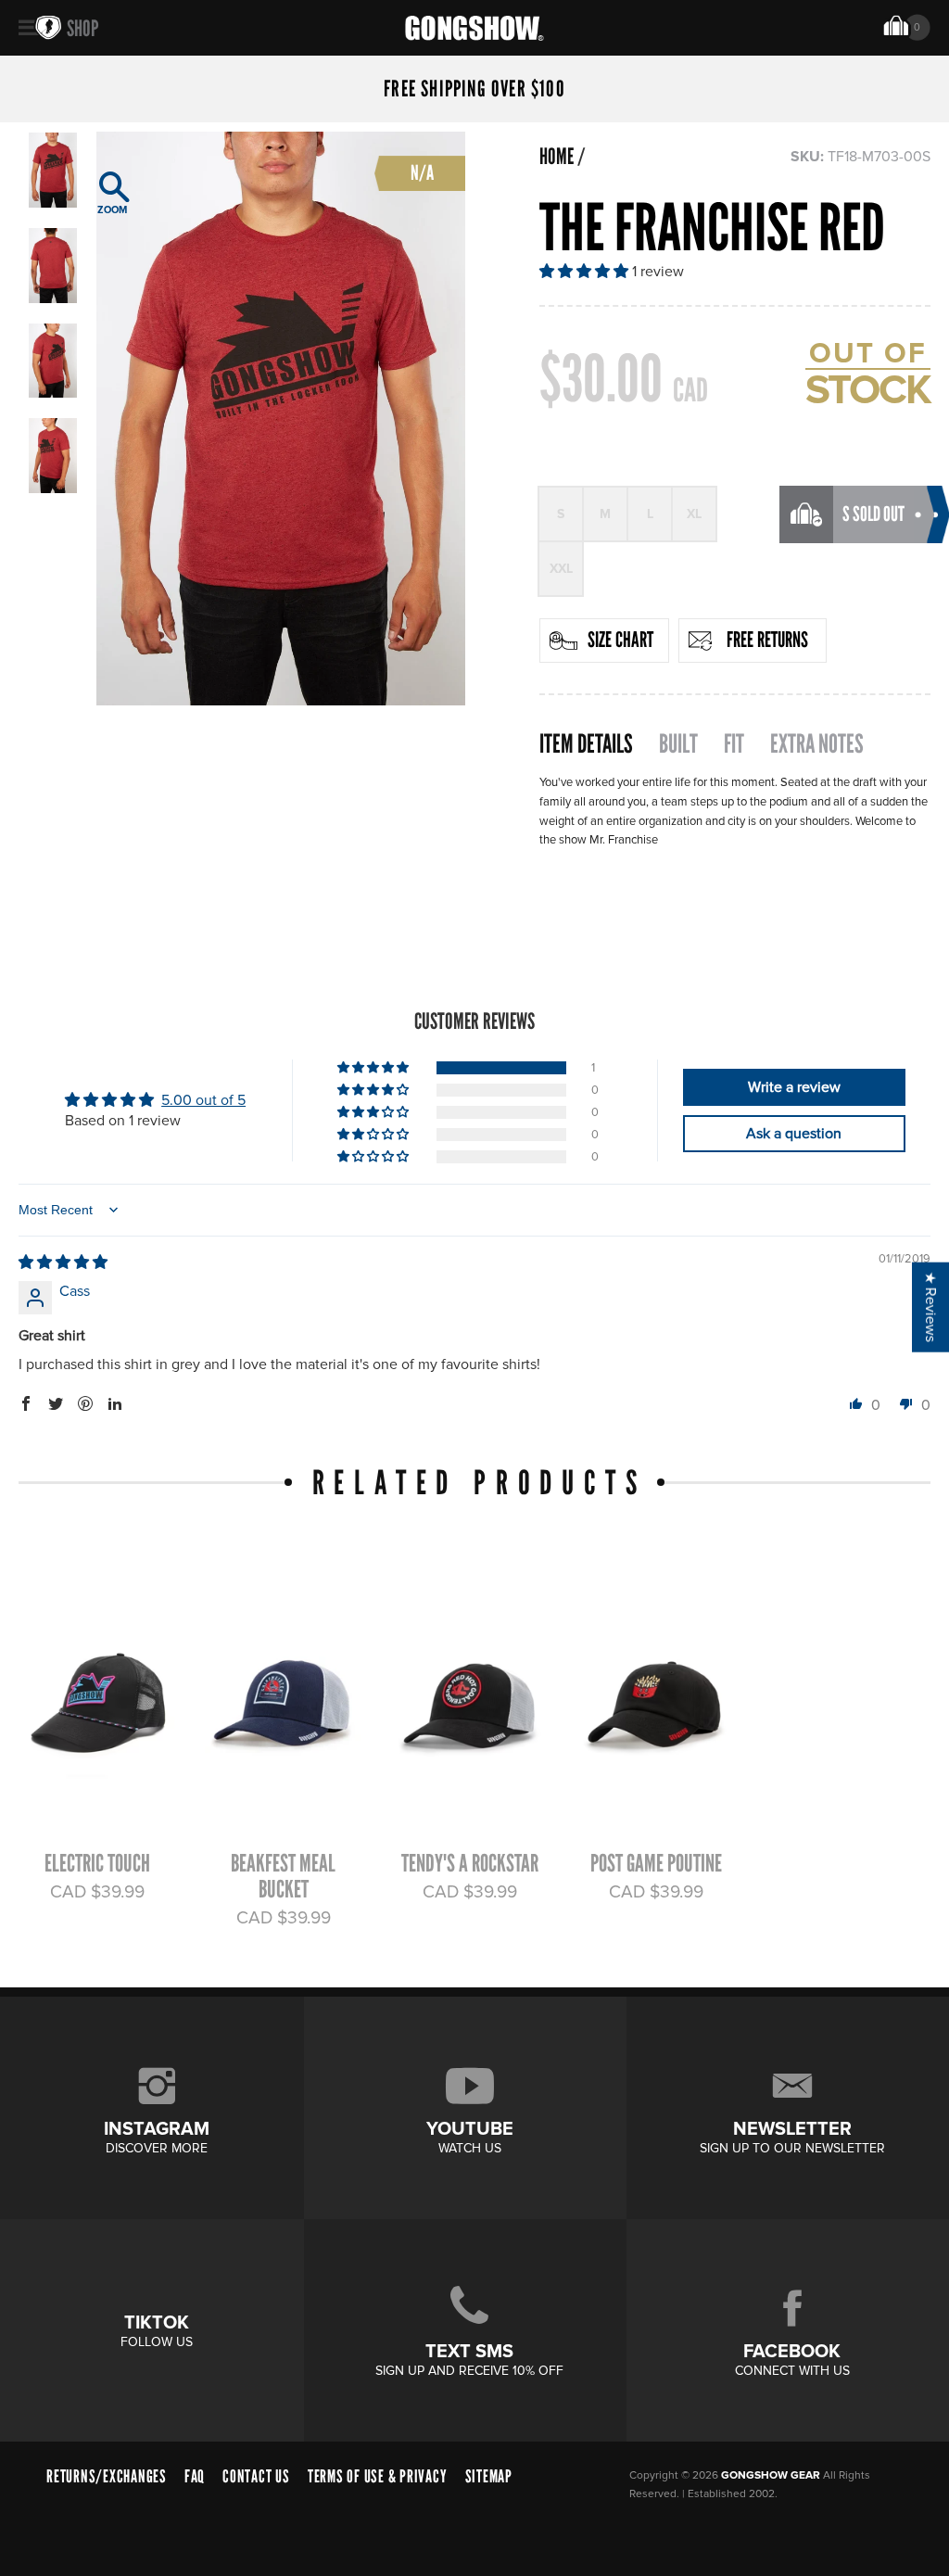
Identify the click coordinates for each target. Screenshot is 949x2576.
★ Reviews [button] (930, 1307)
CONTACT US (256, 2476)
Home (557, 157)
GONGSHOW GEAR (771, 2475)
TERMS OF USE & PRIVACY (378, 2476)
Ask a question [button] (794, 1134)
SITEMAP (489, 2476)
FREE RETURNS (767, 640)
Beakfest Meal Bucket (283, 1876)
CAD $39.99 (97, 1892)
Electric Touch (97, 1863)
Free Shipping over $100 (474, 89)
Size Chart (620, 640)
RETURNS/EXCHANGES (107, 2476)
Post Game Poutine (656, 1863)
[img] (63, 1263)
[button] (586, 272)
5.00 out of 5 (203, 1100)
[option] (281, 419)
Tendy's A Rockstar (470, 1863)
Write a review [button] (794, 1087)
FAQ (195, 2476)
